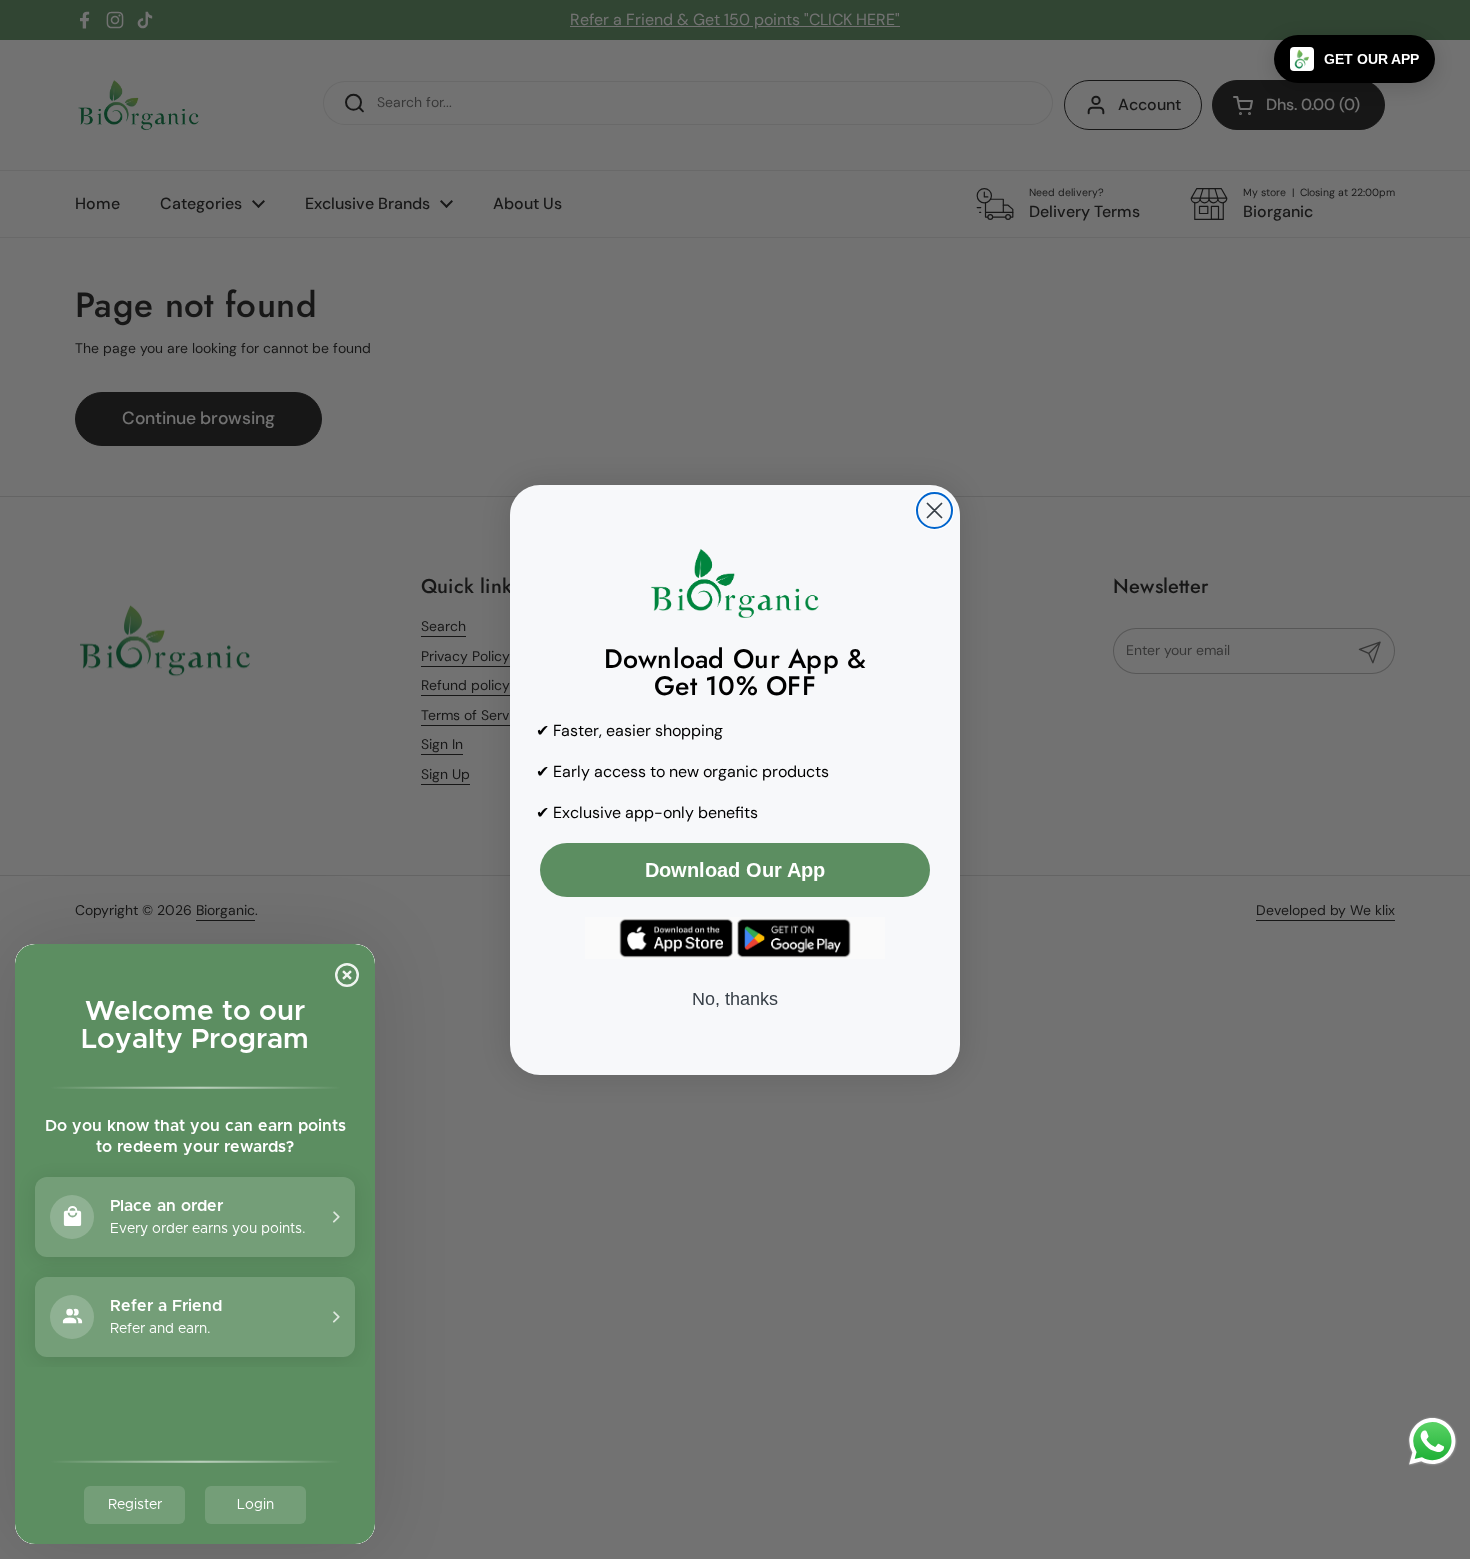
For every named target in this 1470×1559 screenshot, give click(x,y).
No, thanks (735, 999)
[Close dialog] (934, 510)
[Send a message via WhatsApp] (1432, 1441)
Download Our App (735, 870)
